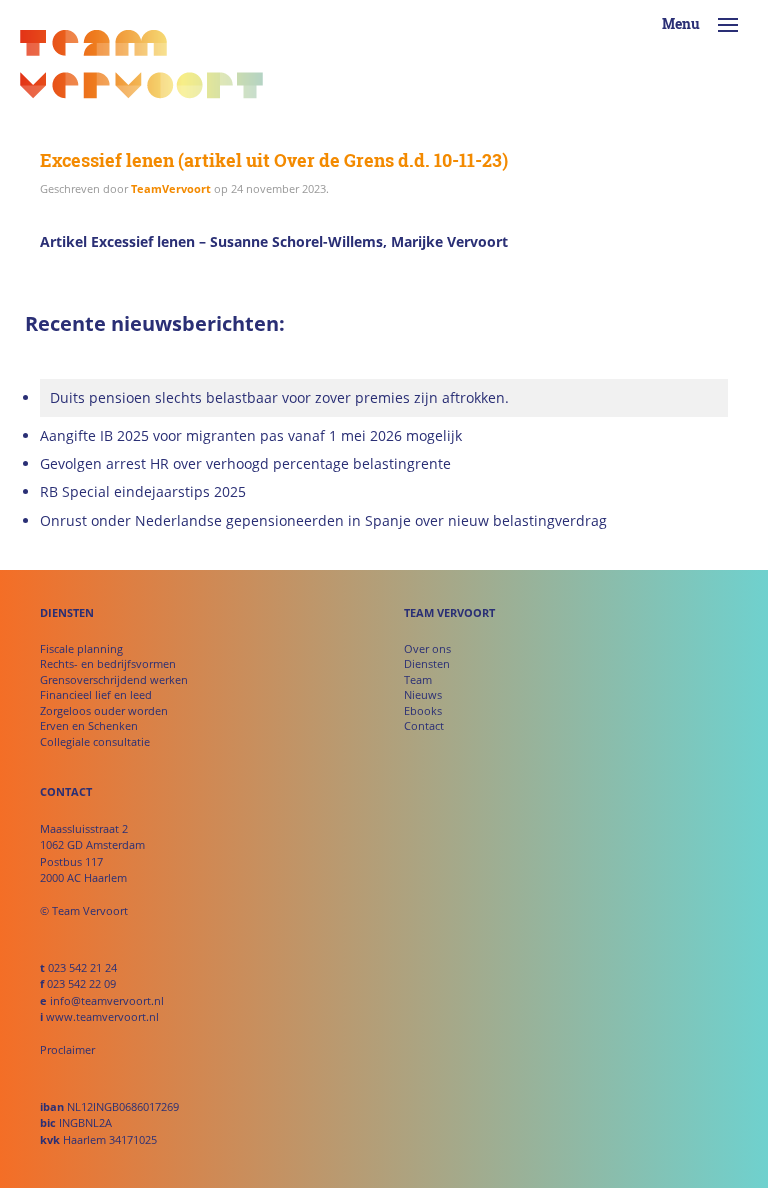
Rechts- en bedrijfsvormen (108, 663)
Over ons (427, 648)
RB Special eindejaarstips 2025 (143, 492)
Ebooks (423, 710)
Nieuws (423, 694)
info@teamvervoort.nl (107, 1000)
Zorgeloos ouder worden (104, 710)
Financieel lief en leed (96, 694)
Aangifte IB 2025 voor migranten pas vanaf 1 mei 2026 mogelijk (251, 436)
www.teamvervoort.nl (102, 1016)
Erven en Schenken (89, 725)
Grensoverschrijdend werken (114, 679)
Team (418, 679)
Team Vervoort (141, 70)
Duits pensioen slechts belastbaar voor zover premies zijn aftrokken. (279, 397)
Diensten (427, 663)
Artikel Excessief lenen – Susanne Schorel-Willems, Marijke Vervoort (274, 241)
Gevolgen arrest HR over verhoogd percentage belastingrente (245, 464)
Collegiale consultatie (95, 741)
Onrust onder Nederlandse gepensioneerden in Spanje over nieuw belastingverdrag (323, 521)
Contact (424, 725)
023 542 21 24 (82, 967)
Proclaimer (67, 1049)
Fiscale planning (81, 648)
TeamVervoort (171, 188)
